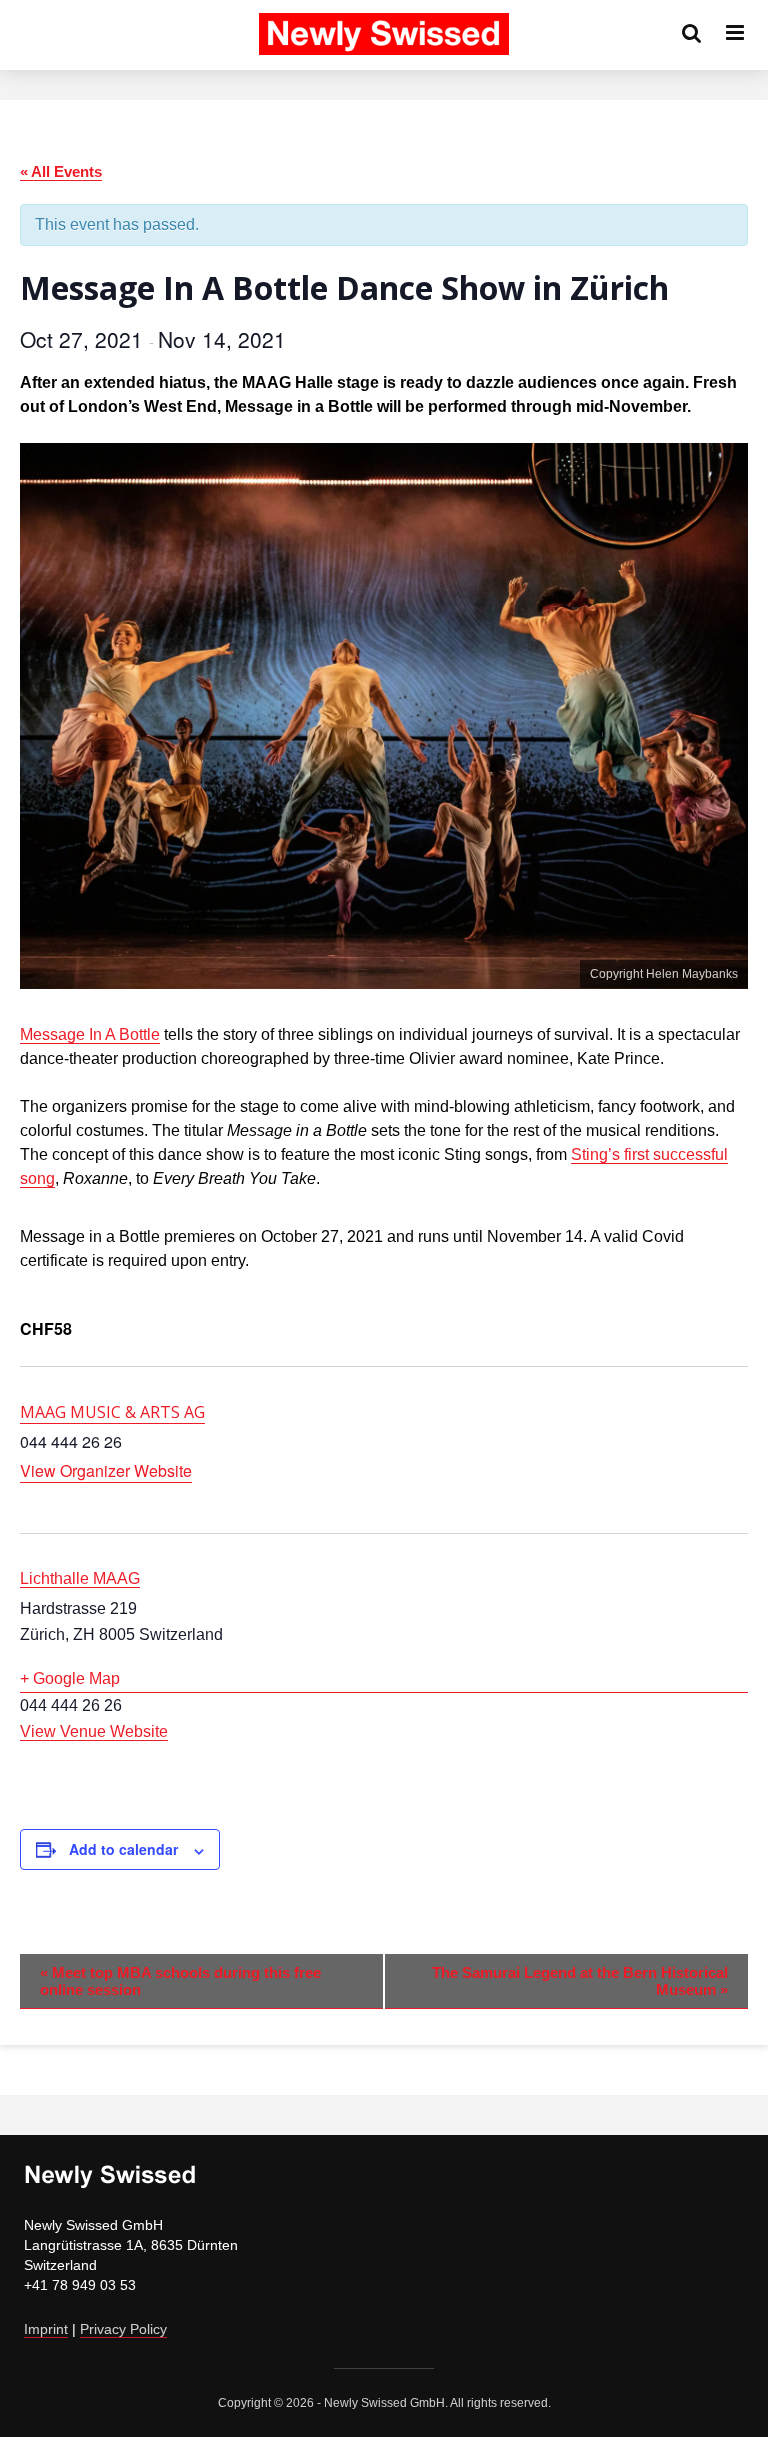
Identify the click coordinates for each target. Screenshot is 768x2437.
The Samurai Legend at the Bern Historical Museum (580, 1981)
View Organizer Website (106, 1470)
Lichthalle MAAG (80, 1578)
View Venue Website (94, 1731)
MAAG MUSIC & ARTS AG (112, 1412)
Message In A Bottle (90, 1034)
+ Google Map (70, 1678)
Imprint (46, 2329)
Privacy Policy (123, 2329)
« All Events (61, 171)
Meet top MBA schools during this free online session (180, 1981)
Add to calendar (123, 1849)
